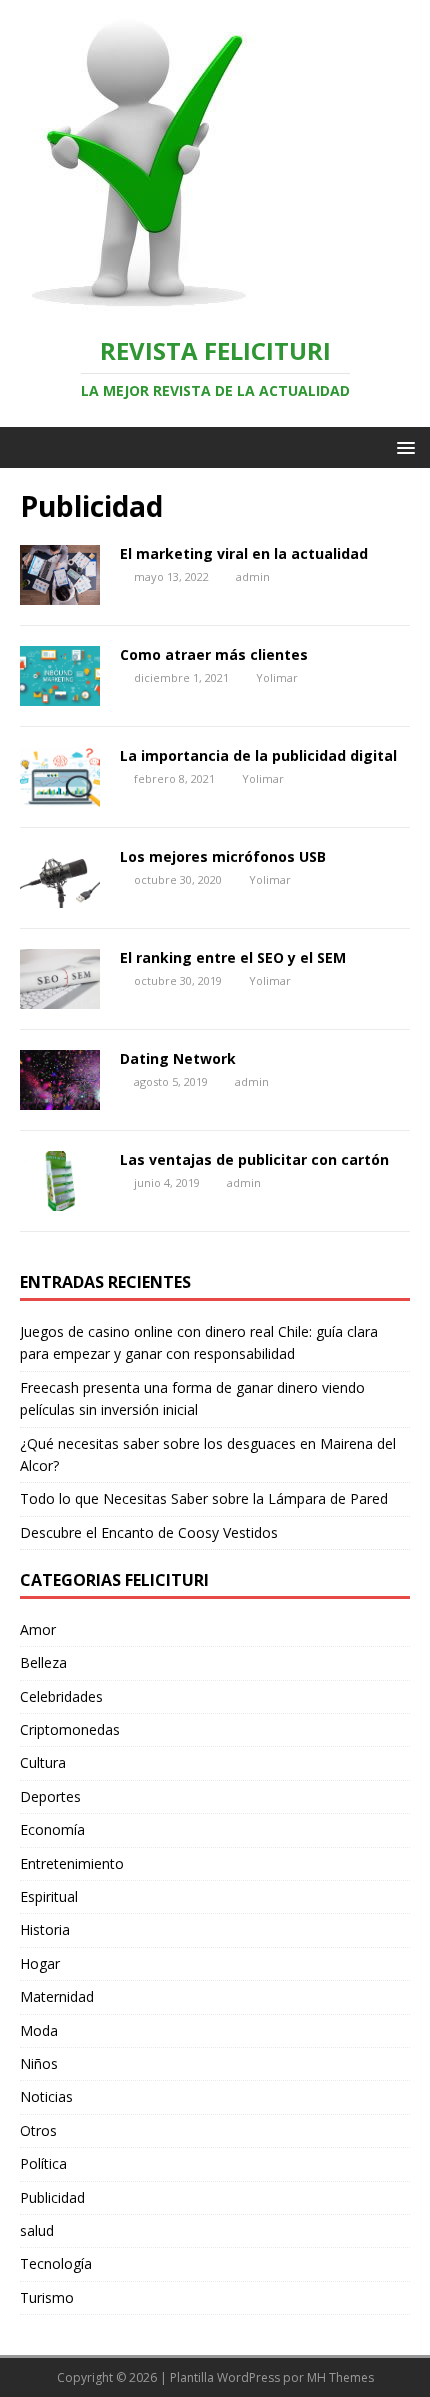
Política (43, 2163)
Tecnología (56, 2263)
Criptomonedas (70, 1729)
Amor (38, 1629)
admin (253, 576)
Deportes (50, 1796)
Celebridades (61, 1696)
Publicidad (52, 2197)
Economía (52, 1829)
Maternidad (57, 1996)
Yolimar (277, 677)
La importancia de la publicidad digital (258, 755)
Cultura (43, 1762)
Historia (45, 1929)
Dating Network (178, 1058)
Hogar (40, 1963)
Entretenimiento (72, 1863)
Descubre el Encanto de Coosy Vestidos (149, 1532)
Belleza (43, 1662)
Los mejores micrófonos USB (223, 856)
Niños (39, 2063)
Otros (38, 2130)
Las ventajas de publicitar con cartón (254, 1159)
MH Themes (340, 2377)
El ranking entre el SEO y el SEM (233, 957)
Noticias (46, 2096)
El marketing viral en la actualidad (244, 553)
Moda (39, 2030)
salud (37, 2230)
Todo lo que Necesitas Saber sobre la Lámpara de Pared (204, 1498)
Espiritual (49, 1896)
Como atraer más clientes (214, 654)
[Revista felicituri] (130, 302)
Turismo (47, 2297)
